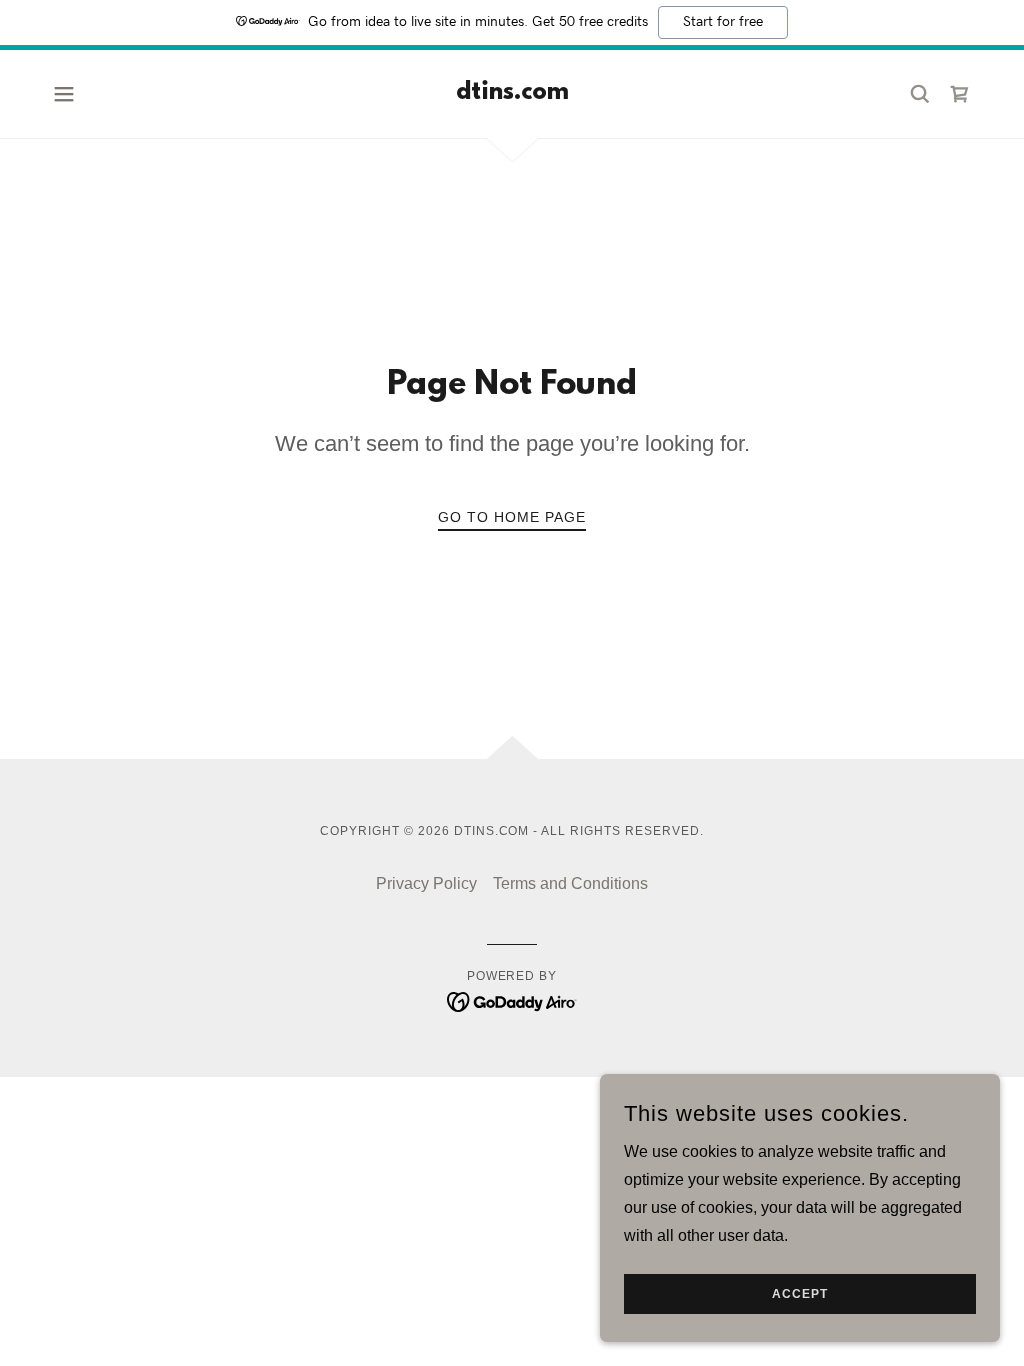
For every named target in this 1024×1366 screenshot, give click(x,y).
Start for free (723, 22)
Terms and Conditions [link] (570, 883)
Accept (800, 1294)
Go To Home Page (512, 517)
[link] (512, 93)
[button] (64, 94)
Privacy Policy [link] (426, 883)
